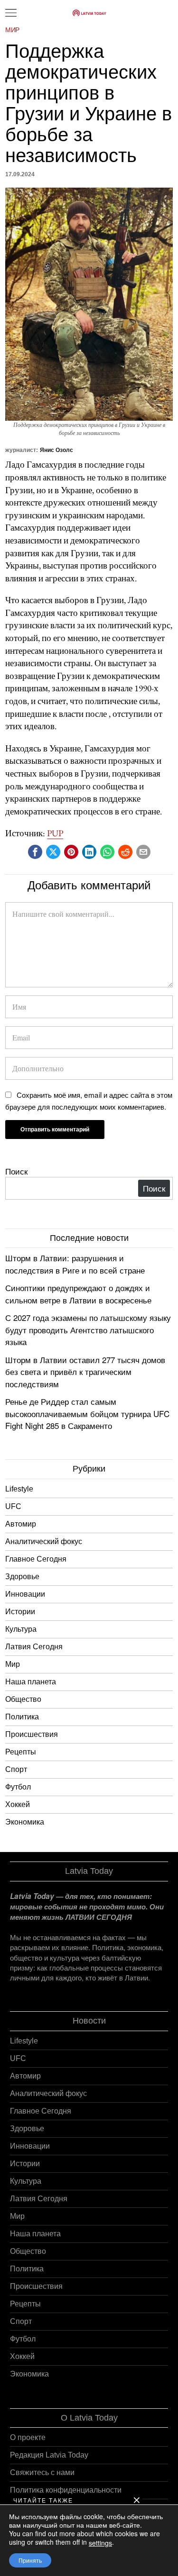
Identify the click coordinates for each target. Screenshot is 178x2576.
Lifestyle (19, 1489)
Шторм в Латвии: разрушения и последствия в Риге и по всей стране (75, 1264)
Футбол (18, 1787)
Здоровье (22, 1577)
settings (100, 2543)
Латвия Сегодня (34, 1647)
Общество (23, 1699)
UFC (13, 1506)
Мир (12, 30)
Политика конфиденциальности (66, 2490)
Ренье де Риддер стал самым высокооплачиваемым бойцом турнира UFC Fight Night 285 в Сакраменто (87, 1413)
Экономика (25, 1822)
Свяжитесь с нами (42, 2472)
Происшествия (32, 1734)
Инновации (25, 1594)
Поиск (16, 1171)
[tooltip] (35, 852)
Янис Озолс (56, 450)
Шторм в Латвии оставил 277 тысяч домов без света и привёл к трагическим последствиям (85, 1372)
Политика (22, 1717)
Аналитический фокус (44, 1541)
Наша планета (31, 1682)
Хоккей (18, 1804)
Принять (30, 2560)
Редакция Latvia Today (49, 2455)
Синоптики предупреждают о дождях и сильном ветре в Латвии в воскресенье (78, 1294)
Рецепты (21, 1752)
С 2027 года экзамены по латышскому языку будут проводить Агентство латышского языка (88, 1329)
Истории (20, 1612)
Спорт (16, 1769)
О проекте (28, 2437)
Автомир (21, 1524)
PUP (55, 833)
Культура (21, 1629)
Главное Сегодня (36, 1559)
